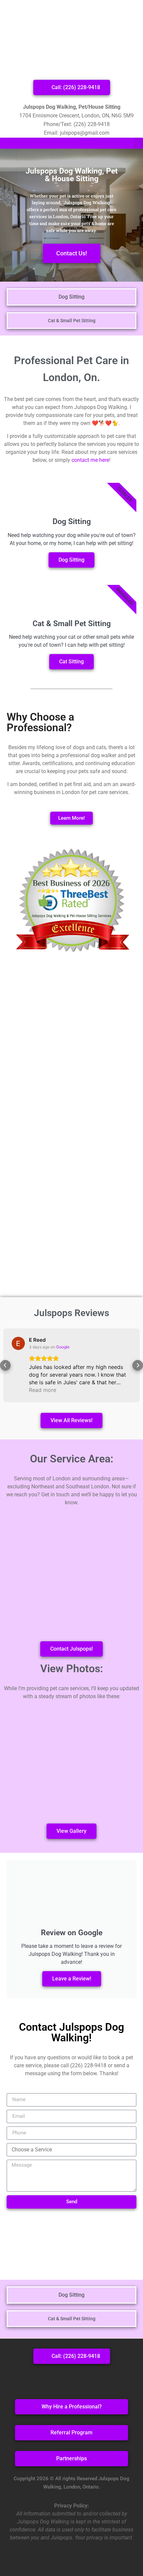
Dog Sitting (71, 560)
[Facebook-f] (54, 2380)
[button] (138, 143)
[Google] (89, 2380)
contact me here (90, 460)
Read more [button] (43, 1390)
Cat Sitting (71, 662)
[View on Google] (18, 1343)
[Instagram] (71, 2380)
